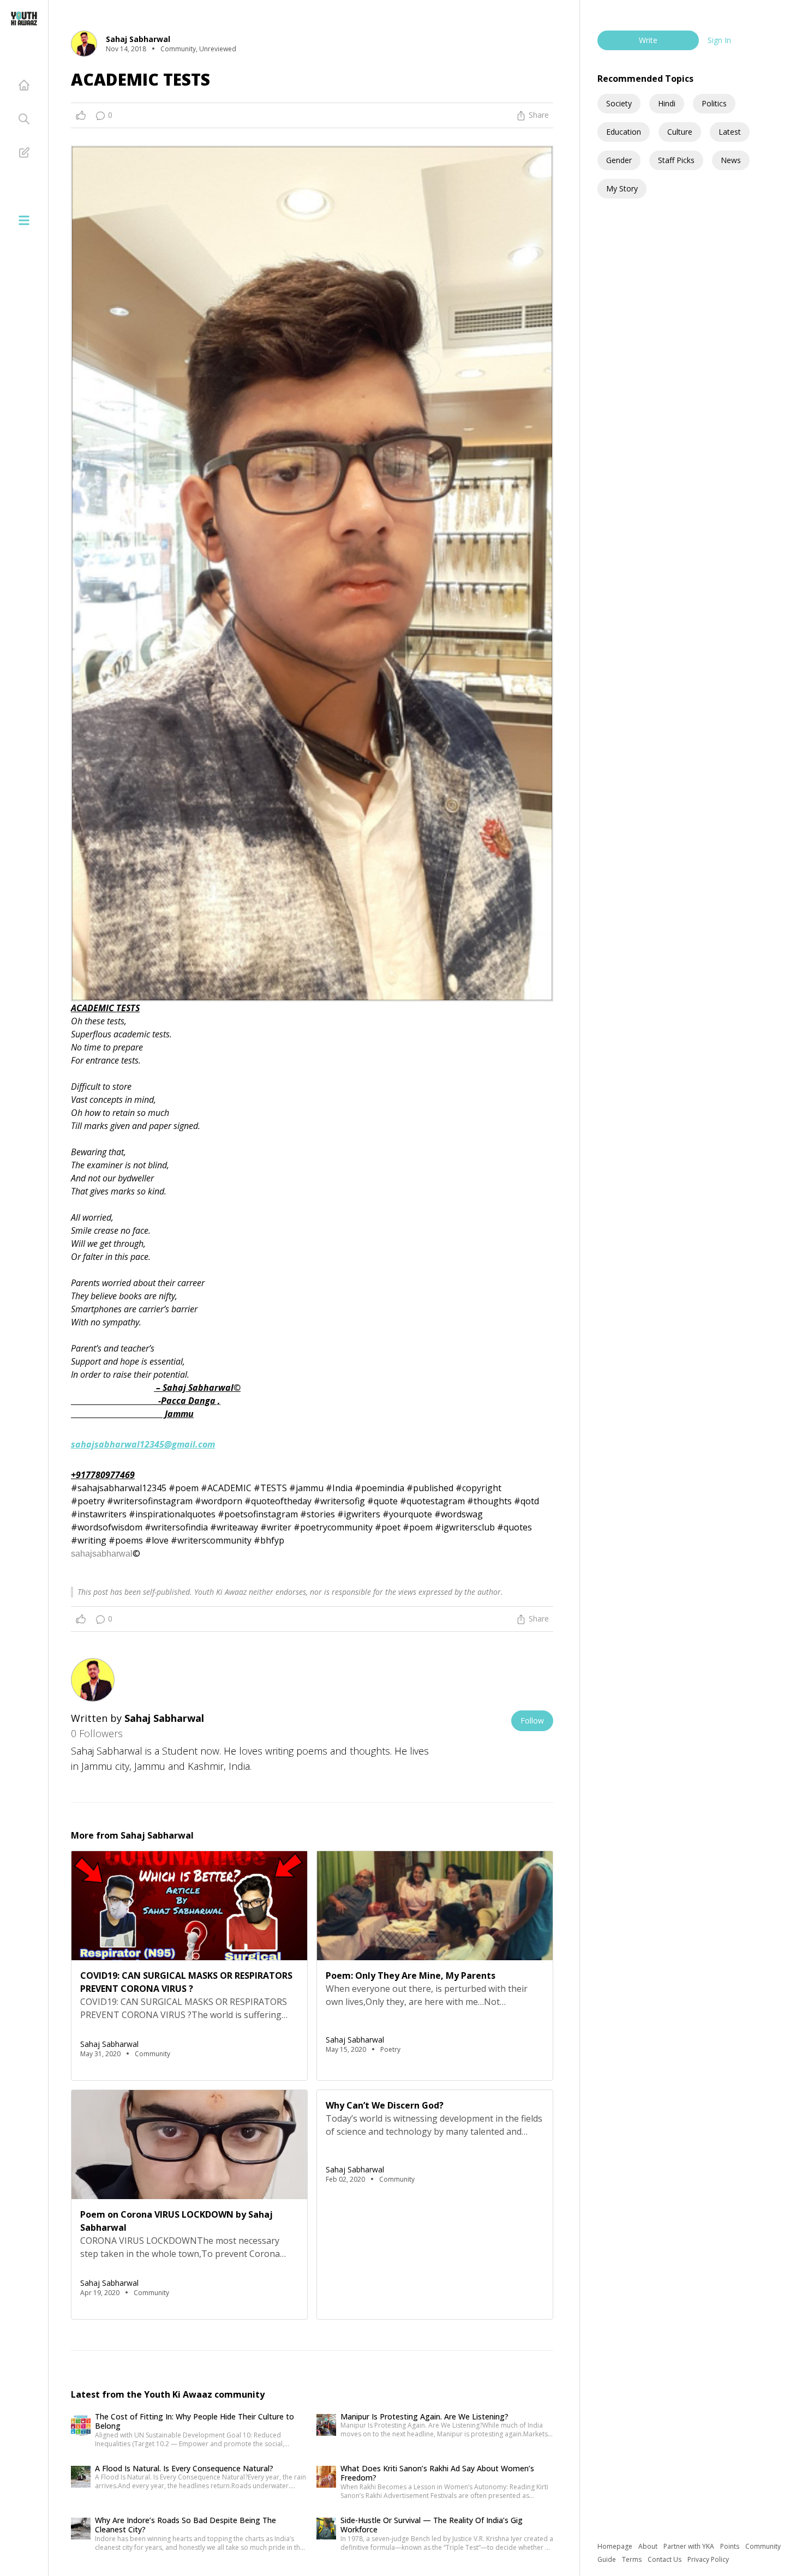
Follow (532, 1721)
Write (648, 40)
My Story (622, 188)
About (649, 2546)
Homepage (616, 2546)
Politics (714, 103)
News (731, 160)
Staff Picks (676, 160)
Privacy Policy (708, 2559)
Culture (680, 132)
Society (619, 103)
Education (624, 132)
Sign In (719, 40)
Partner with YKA (690, 2546)
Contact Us (665, 2559)
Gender (619, 160)
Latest (730, 132)
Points (731, 2546)
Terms (633, 2559)
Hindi (667, 103)
